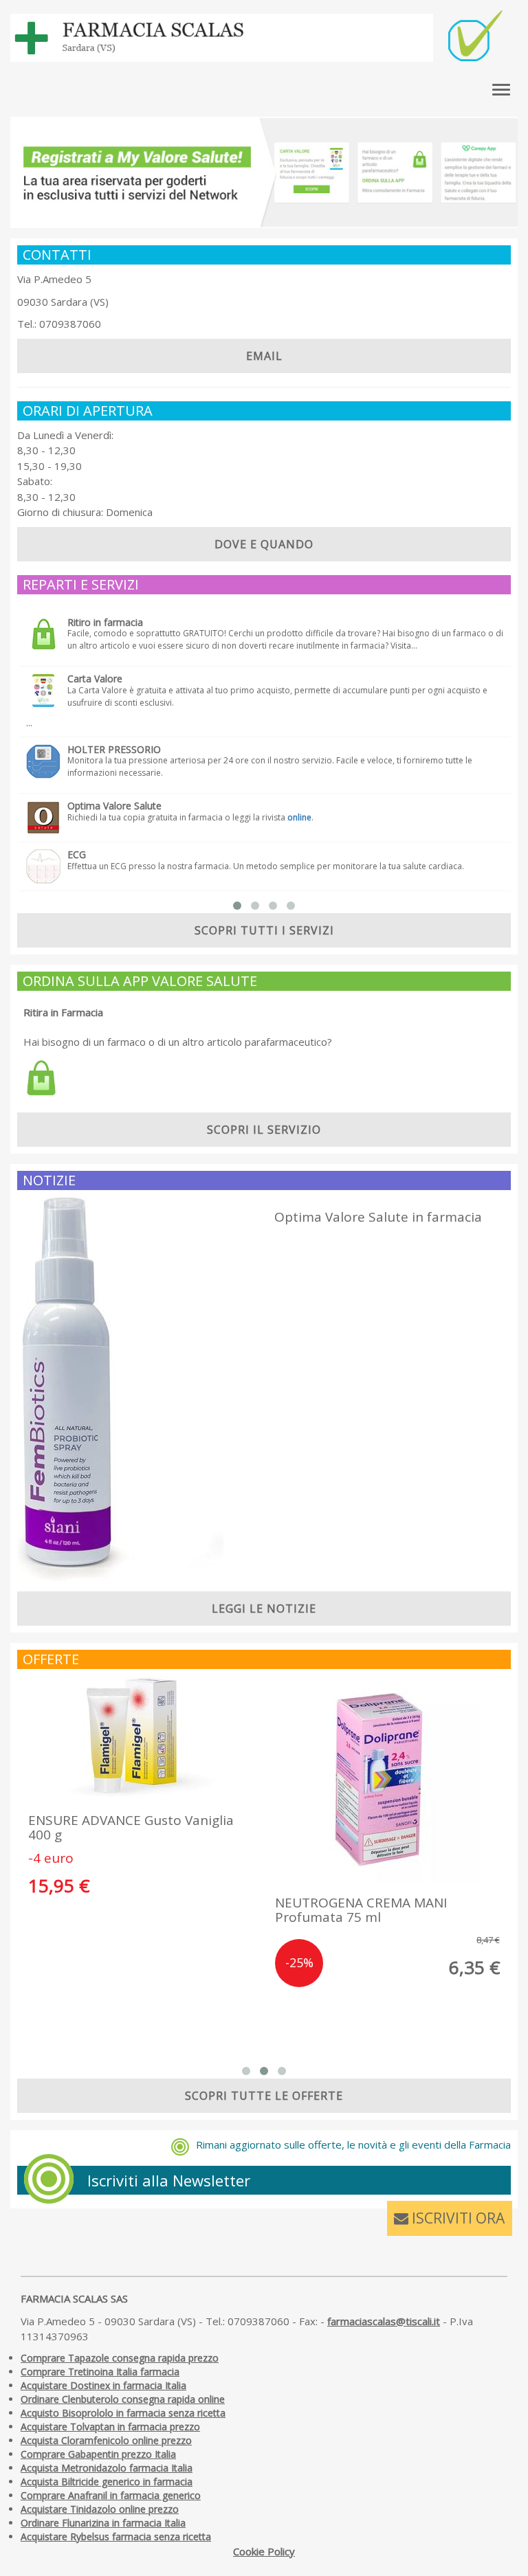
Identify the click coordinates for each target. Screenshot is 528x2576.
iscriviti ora (456, 2218)
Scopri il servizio (264, 1130)
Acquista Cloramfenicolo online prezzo (106, 2440)
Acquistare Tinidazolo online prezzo (100, 2509)
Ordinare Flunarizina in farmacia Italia (103, 2523)
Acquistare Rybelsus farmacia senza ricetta (116, 2536)
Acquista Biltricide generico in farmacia (107, 2482)
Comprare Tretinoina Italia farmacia (100, 2372)
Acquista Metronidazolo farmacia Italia (107, 2468)
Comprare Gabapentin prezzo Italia (98, 2454)
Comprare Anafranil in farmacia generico (111, 2495)
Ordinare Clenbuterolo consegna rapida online (123, 2399)
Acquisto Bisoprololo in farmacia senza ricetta (123, 2413)
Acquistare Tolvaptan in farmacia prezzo (110, 2427)
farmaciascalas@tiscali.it (384, 2321)
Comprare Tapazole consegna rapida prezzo (120, 2358)
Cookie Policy (264, 2551)
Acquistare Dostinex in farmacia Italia (103, 2385)
